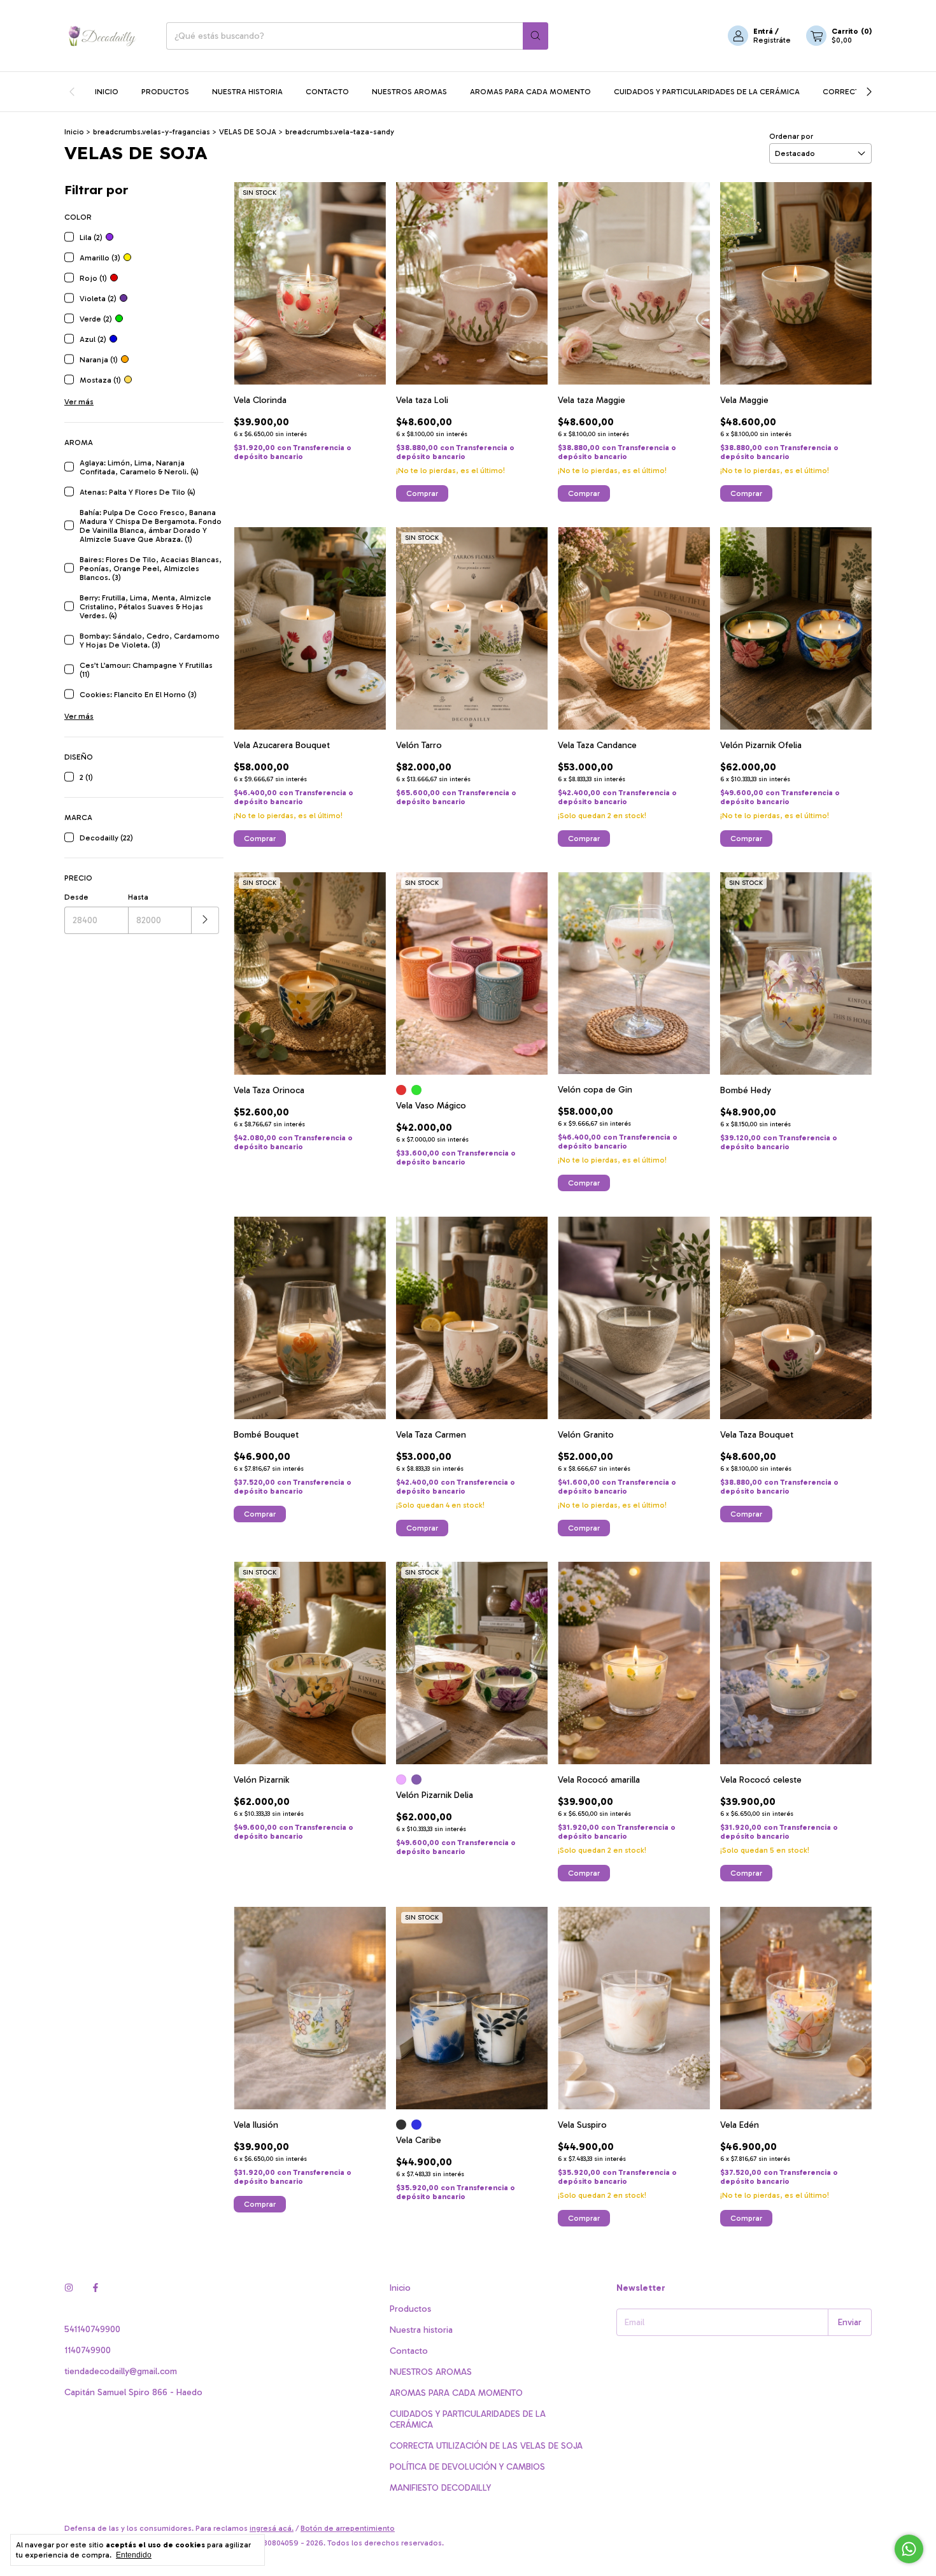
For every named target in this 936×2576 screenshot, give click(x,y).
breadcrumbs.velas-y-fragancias (152, 132)
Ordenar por (791, 136)
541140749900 (92, 2329)
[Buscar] (535, 36)
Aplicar (205, 920)
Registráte (772, 40)
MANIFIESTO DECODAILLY (440, 2488)
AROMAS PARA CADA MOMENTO (530, 92)
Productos (165, 92)
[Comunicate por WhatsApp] (909, 2549)
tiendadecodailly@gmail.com (121, 2371)
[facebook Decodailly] (96, 2288)
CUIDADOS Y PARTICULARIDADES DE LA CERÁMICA (707, 92)
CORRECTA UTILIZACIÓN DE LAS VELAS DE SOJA (486, 2446)
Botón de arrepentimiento (348, 2528)
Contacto (327, 92)
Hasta (138, 897)
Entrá (763, 31)
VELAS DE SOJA (248, 132)
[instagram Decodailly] (69, 2288)
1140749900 (88, 2350)
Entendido (134, 2555)
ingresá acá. (272, 2528)
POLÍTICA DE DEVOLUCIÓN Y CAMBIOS (467, 2467)
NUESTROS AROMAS (409, 92)
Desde (76, 897)
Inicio (107, 92)
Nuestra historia (247, 92)
